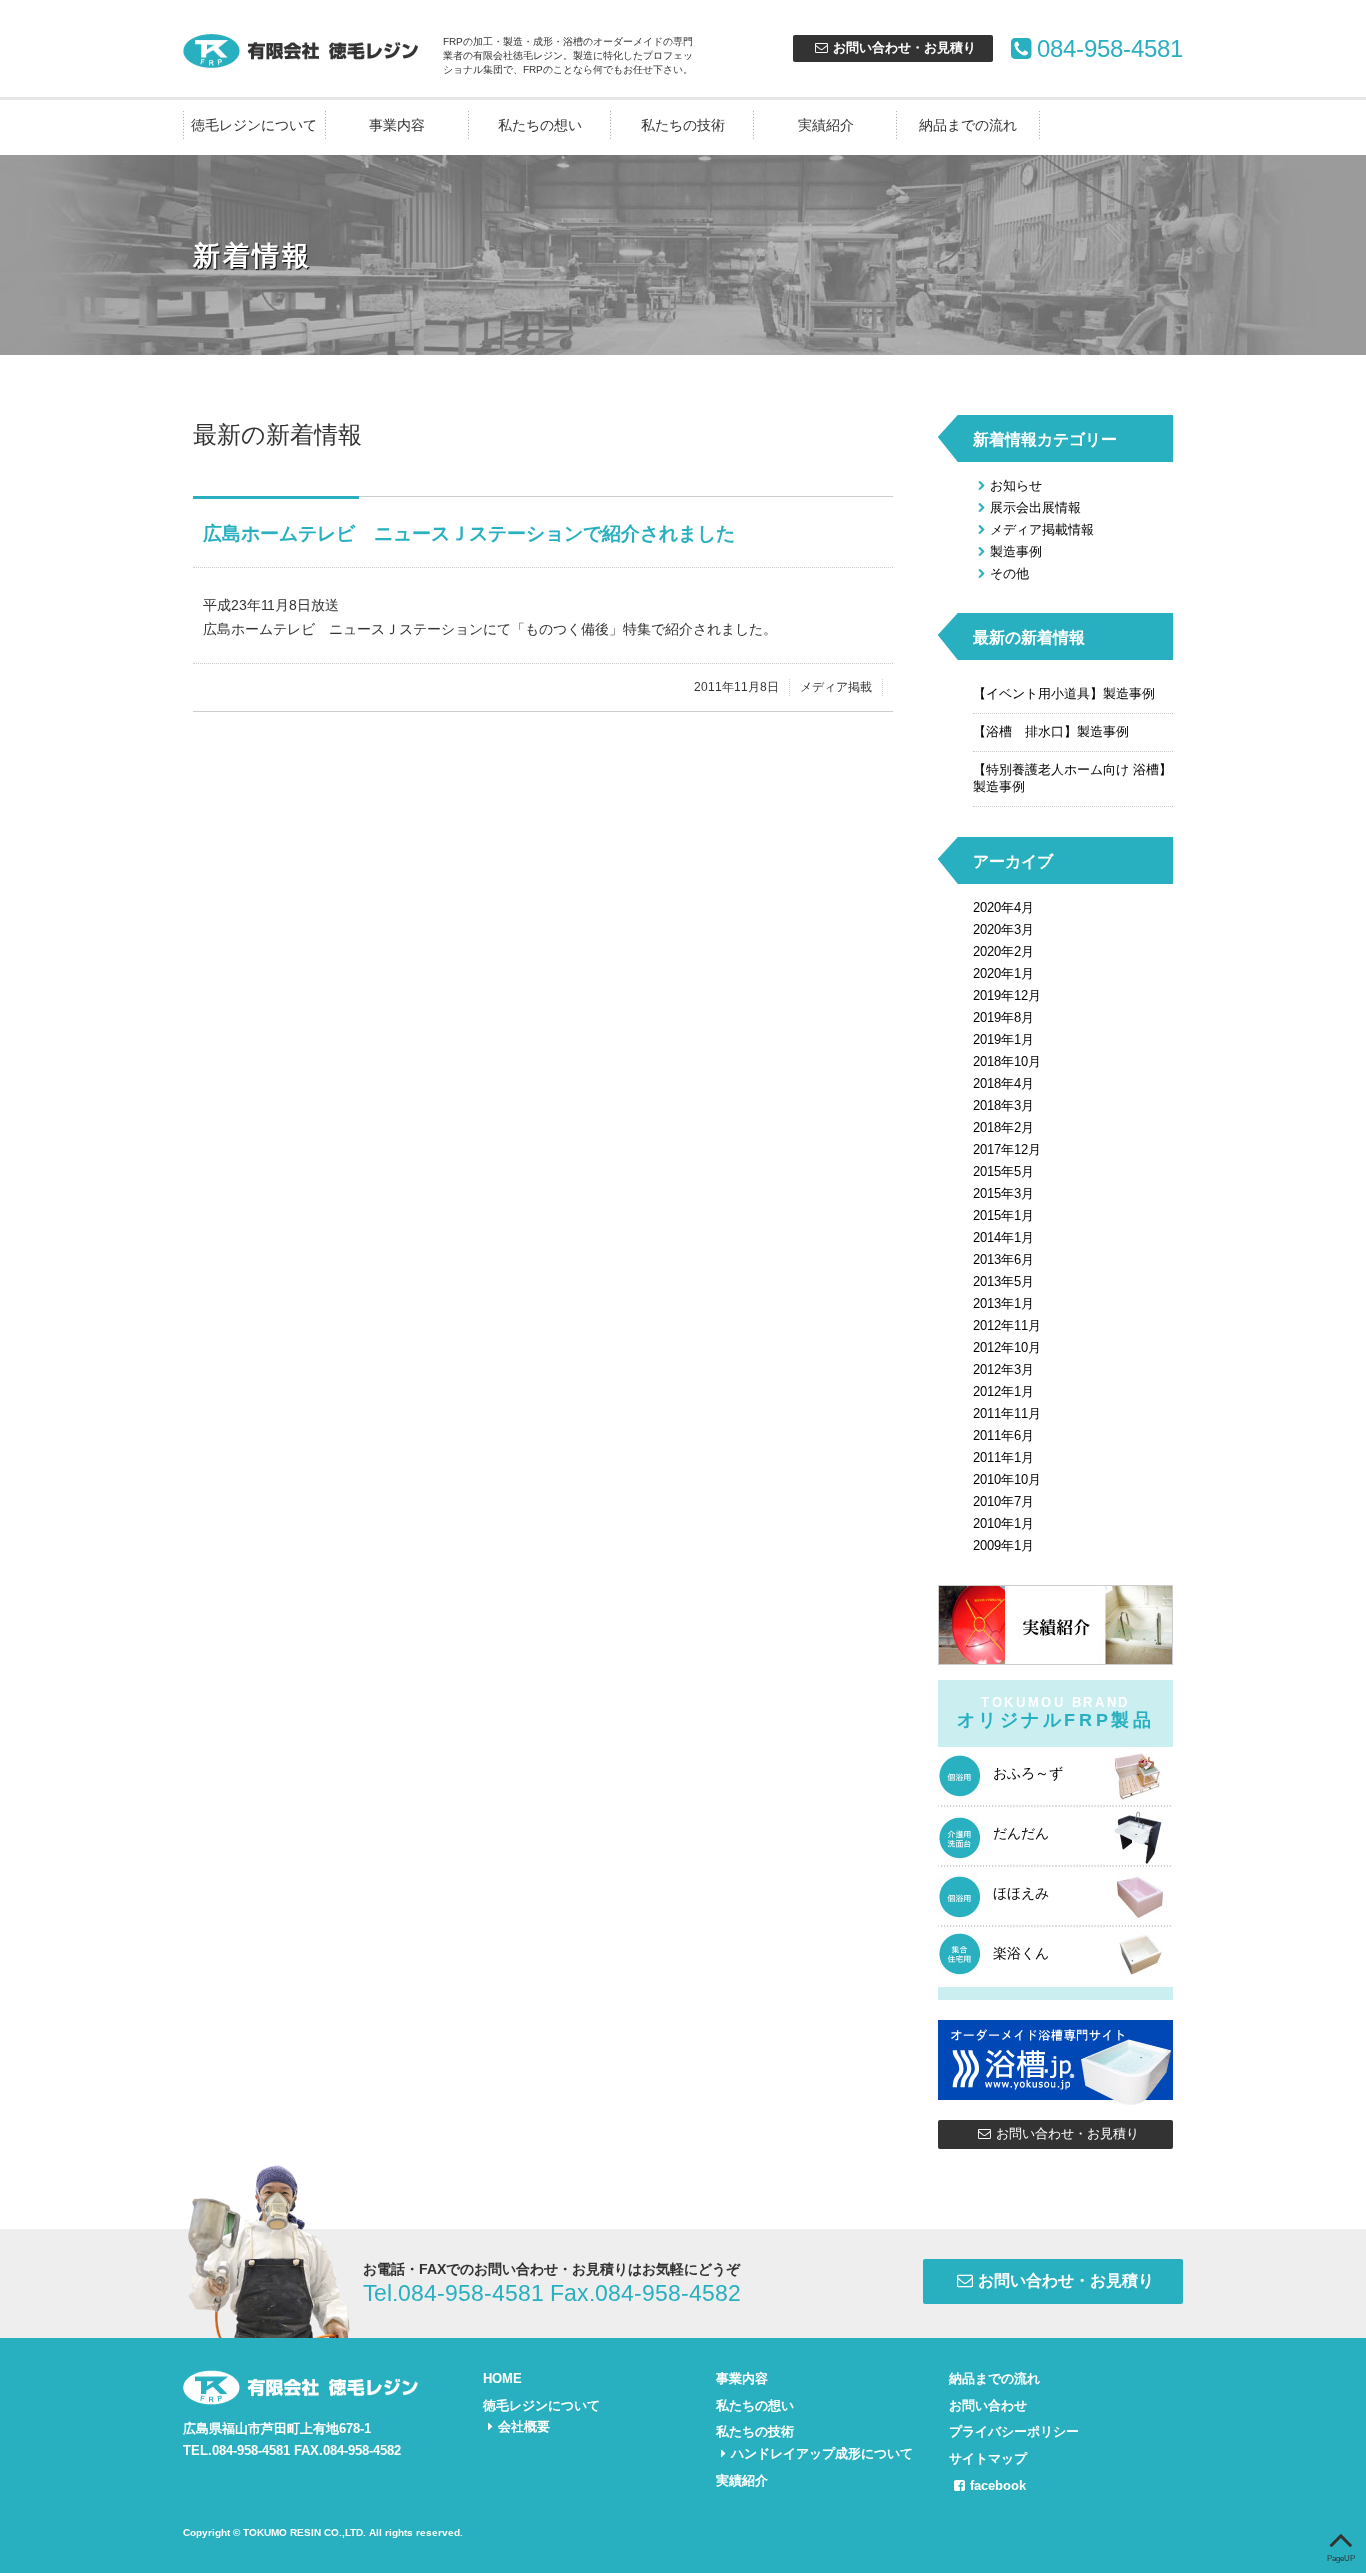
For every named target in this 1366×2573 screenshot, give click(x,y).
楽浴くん (1021, 1953)
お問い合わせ (988, 2405)
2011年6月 (1003, 1435)
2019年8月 (1003, 1017)
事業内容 (397, 125)
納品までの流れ (968, 125)
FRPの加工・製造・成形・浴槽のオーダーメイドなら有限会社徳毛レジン (303, 50)
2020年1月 (1003, 973)
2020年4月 (1003, 907)
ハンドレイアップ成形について (822, 2453)
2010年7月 (1003, 1501)
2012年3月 (1003, 1369)
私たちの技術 (683, 125)
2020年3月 (1003, 929)
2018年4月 (1003, 1083)
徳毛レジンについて (254, 125)
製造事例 (1016, 551)
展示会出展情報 (1035, 507)
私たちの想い (540, 125)
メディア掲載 (836, 687)
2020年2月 (1003, 951)
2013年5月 (1003, 1281)
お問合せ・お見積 (904, 47)
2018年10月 (1007, 1061)
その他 (1009, 573)
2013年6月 (1003, 1259)
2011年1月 (1003, 1457)
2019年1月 (1003, 1039)
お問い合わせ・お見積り (1067, 2133)
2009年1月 (1003, 1545)
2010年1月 (1003, 1523)
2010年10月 (1007, 1479)
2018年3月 (1003, 1105)
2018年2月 (1003, 1127)
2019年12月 (1007, 995)
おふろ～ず (1028, 1773)
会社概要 (524, 2426)
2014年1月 (1003, 1237)
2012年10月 (1007, 1347)
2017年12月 (1007, 1149)
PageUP (1341, 2558)
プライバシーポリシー (1014, 2431)
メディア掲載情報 (1042, 529)
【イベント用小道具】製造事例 (1064, 693)
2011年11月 (1007, 1413)
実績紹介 (826, 125)
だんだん (1021, 1833)
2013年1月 (1003, 1303)
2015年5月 (1003, 1171)
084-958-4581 (1110, 48)
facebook (998, 2485)
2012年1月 (1003, 1391)
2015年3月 (1003, 1193)
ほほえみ (1021, 1893)
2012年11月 (1007, 1325)
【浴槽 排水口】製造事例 (1051, 731)
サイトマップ (988, 2458)
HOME (502, 2378)
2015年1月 (1003, 1215)
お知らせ (1016, 485)
